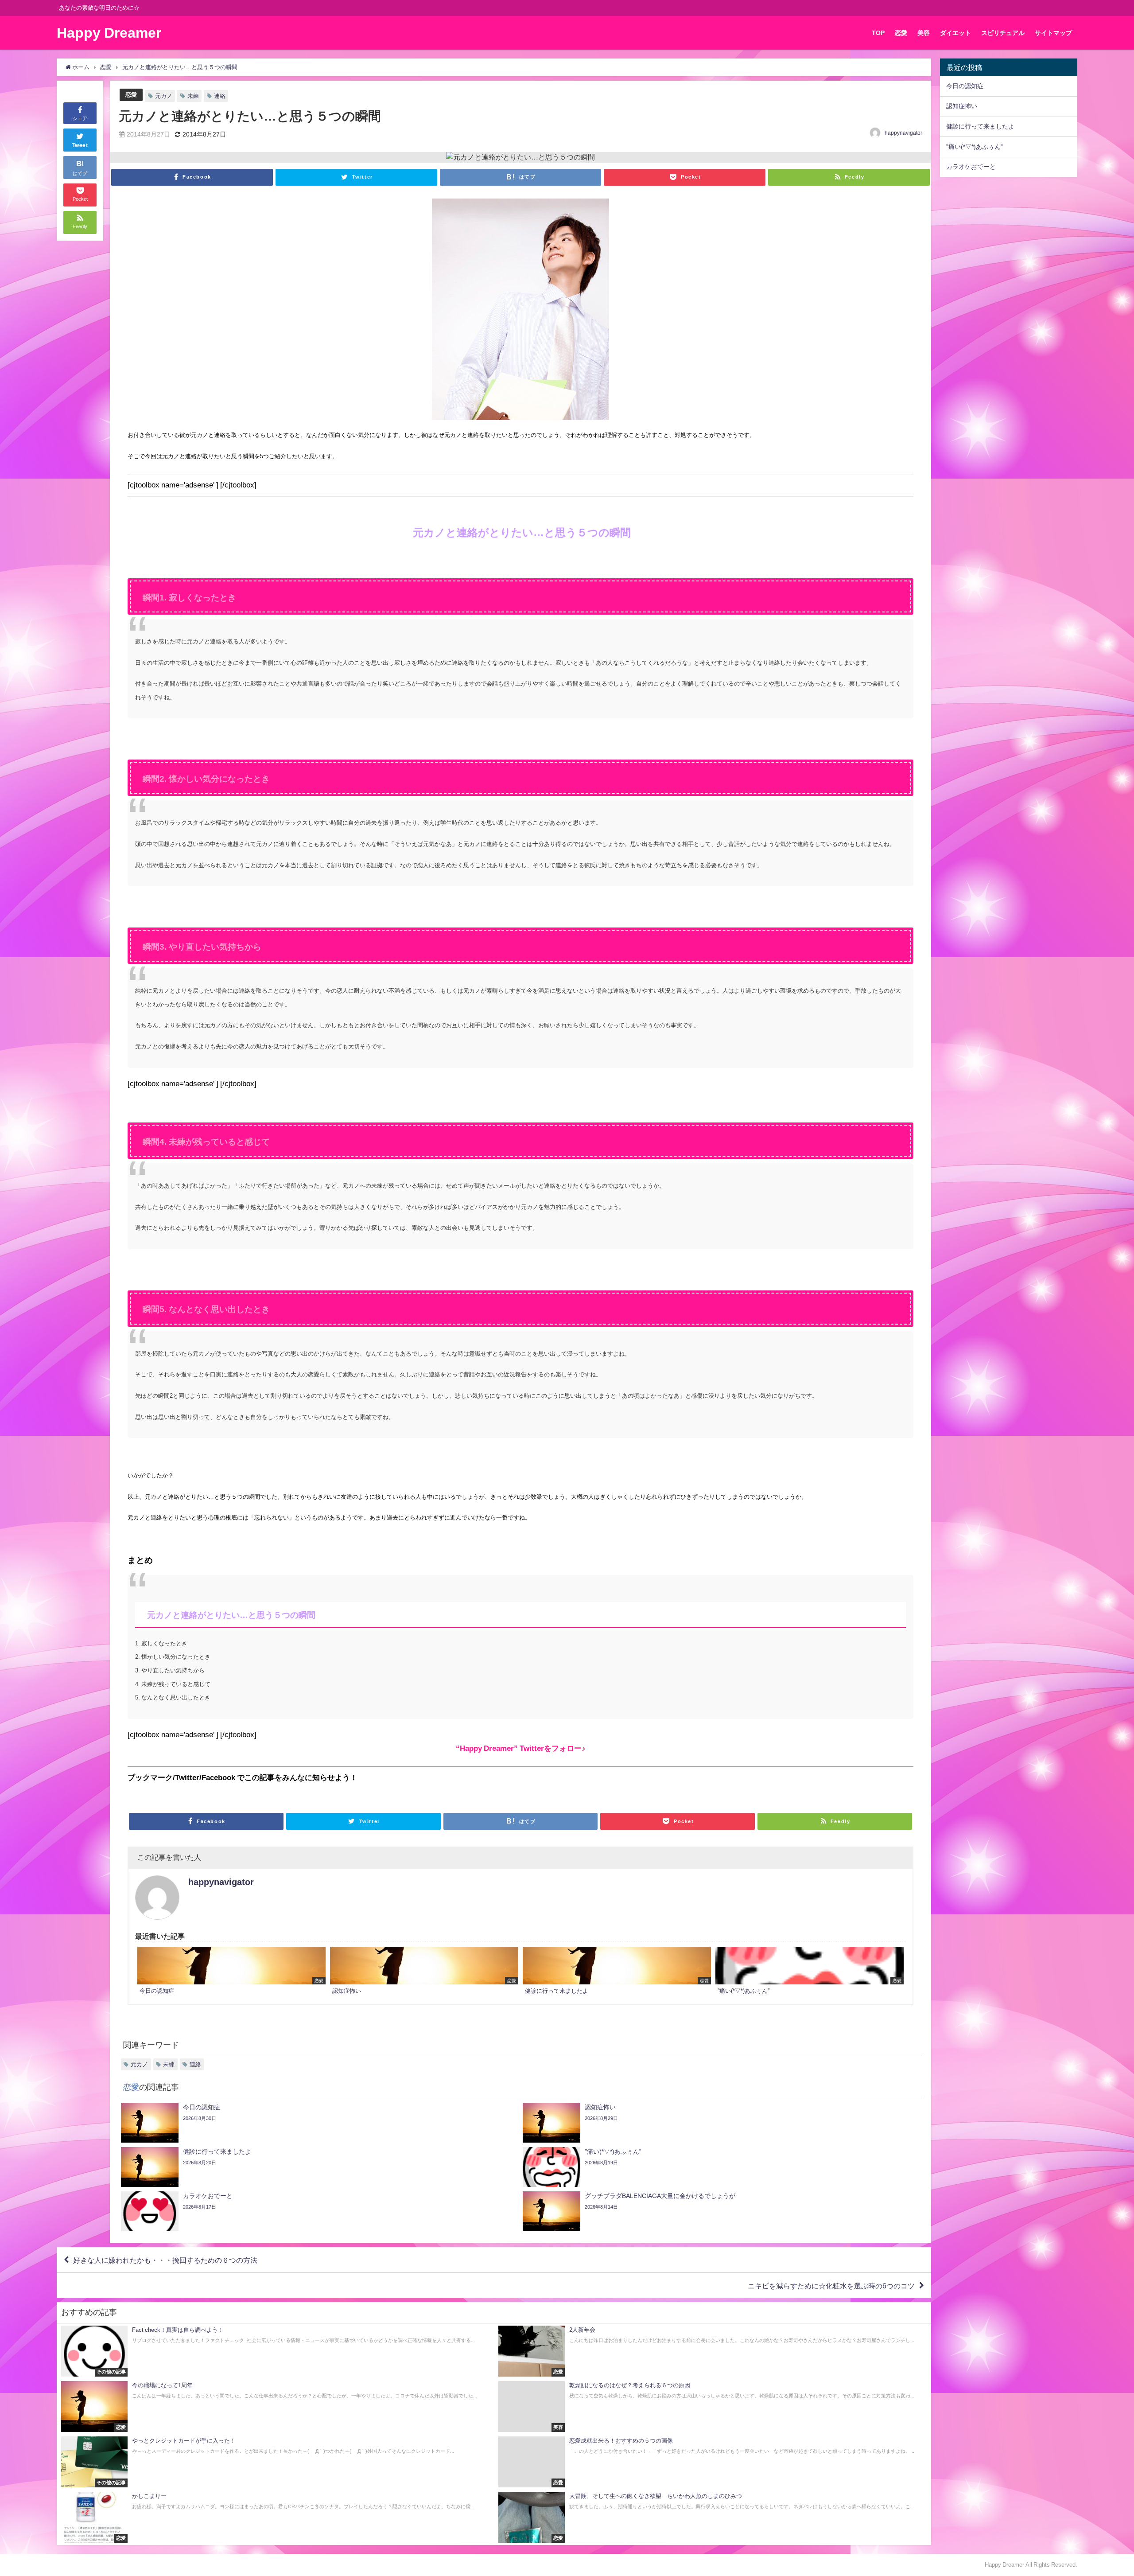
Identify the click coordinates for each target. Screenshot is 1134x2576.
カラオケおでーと (971, 167)
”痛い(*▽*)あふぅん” (975, 147)
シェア (80, 118)
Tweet (80, 145)
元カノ (164, 96)
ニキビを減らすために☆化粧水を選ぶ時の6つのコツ (831, 2285)
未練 (193, 96)
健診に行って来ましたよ (980, 126)
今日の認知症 (965, 86)
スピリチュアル (1003, 33)
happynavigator (903, 133)
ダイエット (955, 33)
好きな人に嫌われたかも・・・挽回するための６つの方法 (169, 2260)
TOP (878, 33)
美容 (924, 33)
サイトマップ (1053, 33)
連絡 (220, 96)
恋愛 (901, 33)
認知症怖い (962, 106)
